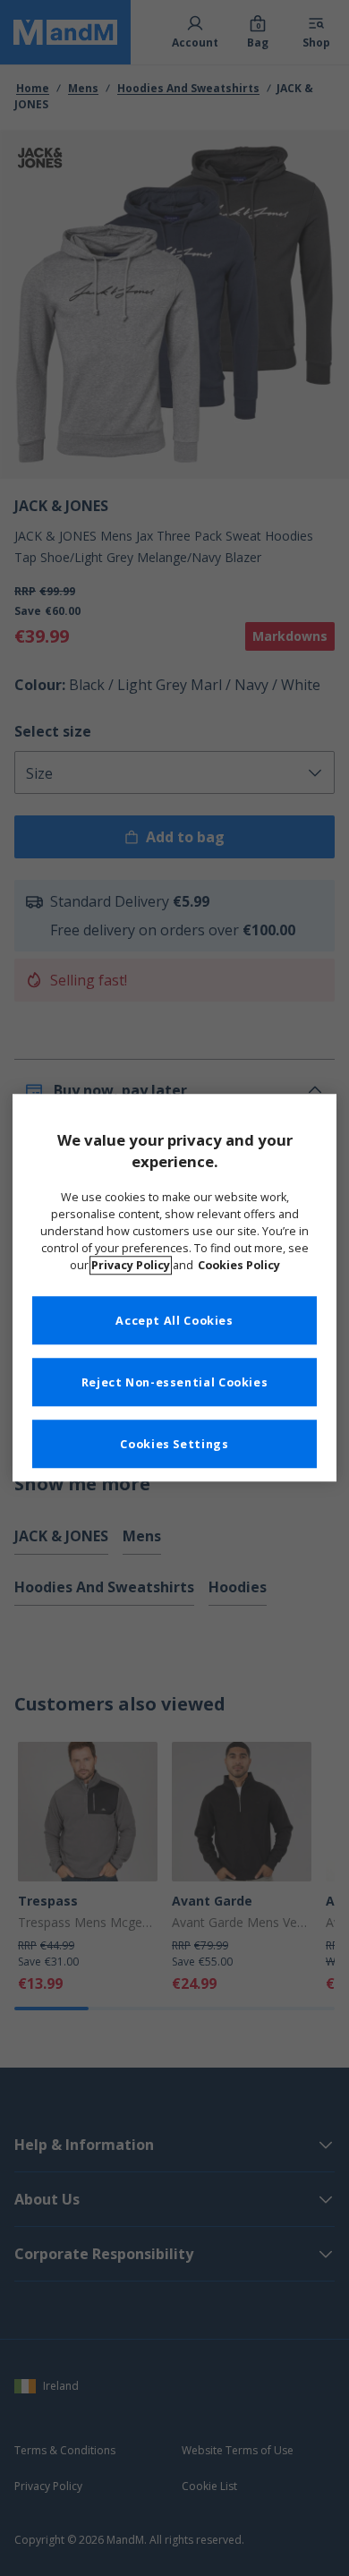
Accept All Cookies (174, 1321)
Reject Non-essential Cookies (175, 1382)
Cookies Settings (174, 1444)
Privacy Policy (131, 1265)
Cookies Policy (239, 1265)
